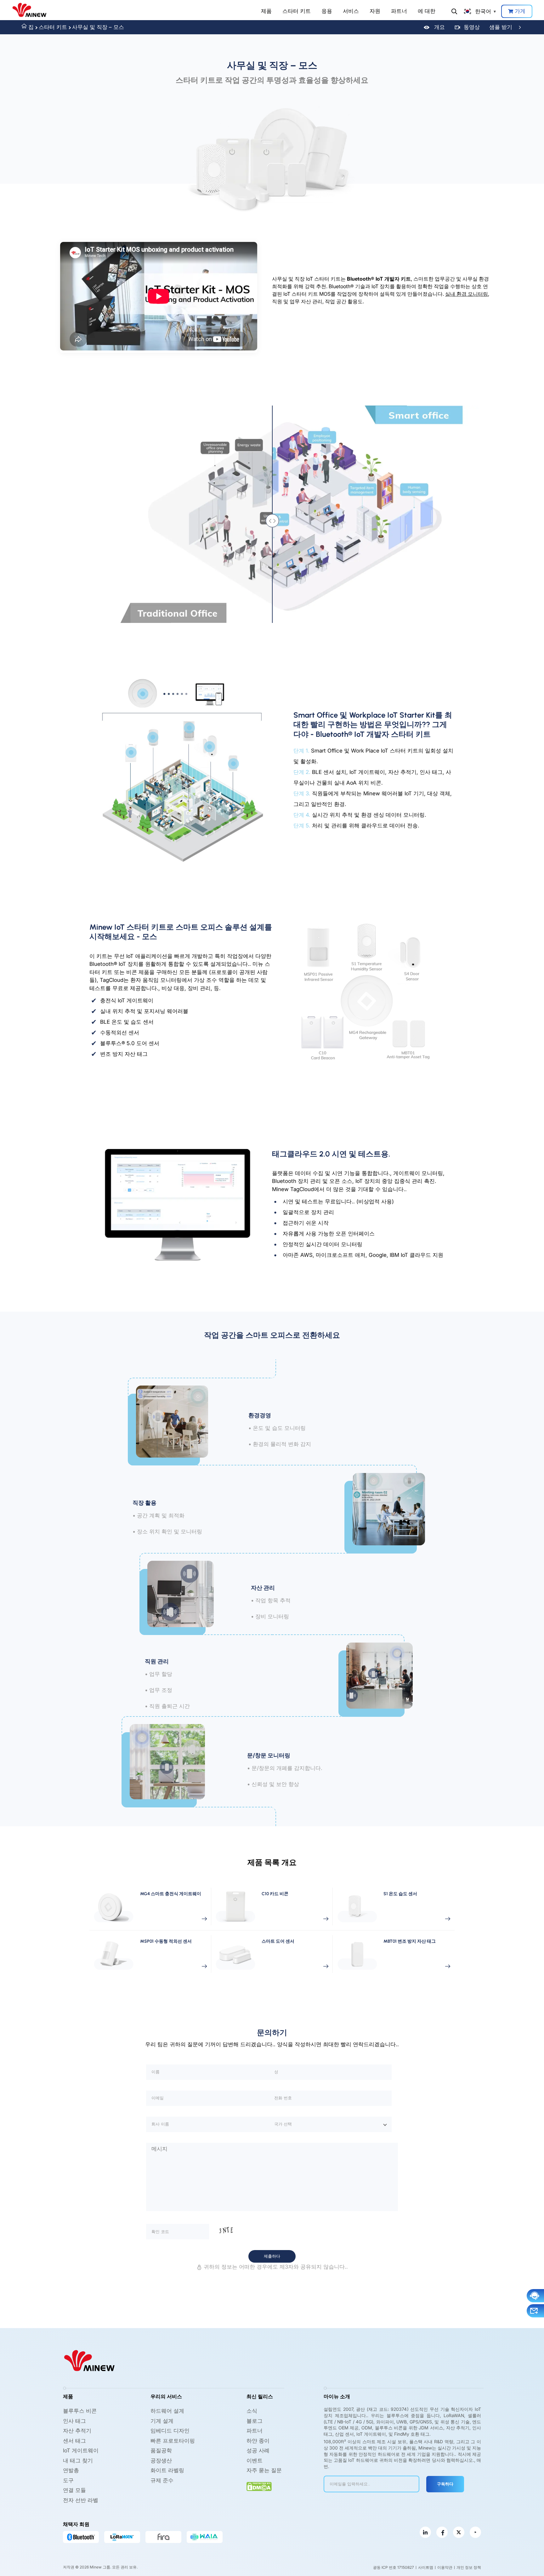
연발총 (71, 2470)
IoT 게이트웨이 (81, 2450)
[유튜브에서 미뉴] (475, 2532)
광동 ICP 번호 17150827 (394, 2567)
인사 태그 (74, 2421)
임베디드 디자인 (170, 2431)
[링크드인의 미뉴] (425, 2532)
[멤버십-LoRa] (122, 2537)
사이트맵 (426, 2567)
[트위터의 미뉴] (459, 2532)
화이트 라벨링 (167, 2470)
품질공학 (161, 2450)
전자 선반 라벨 (81, 2500)
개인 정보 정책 (469, 2567)
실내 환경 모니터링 (467, 294)
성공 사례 (258, 2450)
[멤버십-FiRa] (163, 2537)
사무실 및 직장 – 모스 (98, 27)
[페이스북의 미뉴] (442, 2532)
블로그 (255, 2421)
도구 (68, 2480)
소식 (252, 2411)
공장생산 (161, 2461)
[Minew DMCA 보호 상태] (259, 2486)
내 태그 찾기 (78, 2461)
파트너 (399, 11)
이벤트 (255, 2461)
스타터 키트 (297, 11)
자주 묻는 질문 (264, 2470)
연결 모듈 (74, 2490)
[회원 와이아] (205, 2537)
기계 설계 (162, 2421)
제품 (266, 11)
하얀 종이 (258, 2441)
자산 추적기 (77, 2431)
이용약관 (445, 2567)
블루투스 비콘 (80, 2411)
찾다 (454, 11)
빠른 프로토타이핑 (173, 2441)
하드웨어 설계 (167, 2411)
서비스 (351, 11)
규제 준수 (162, 2480)
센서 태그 (74, 2441)
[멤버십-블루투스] (81, 2537)
